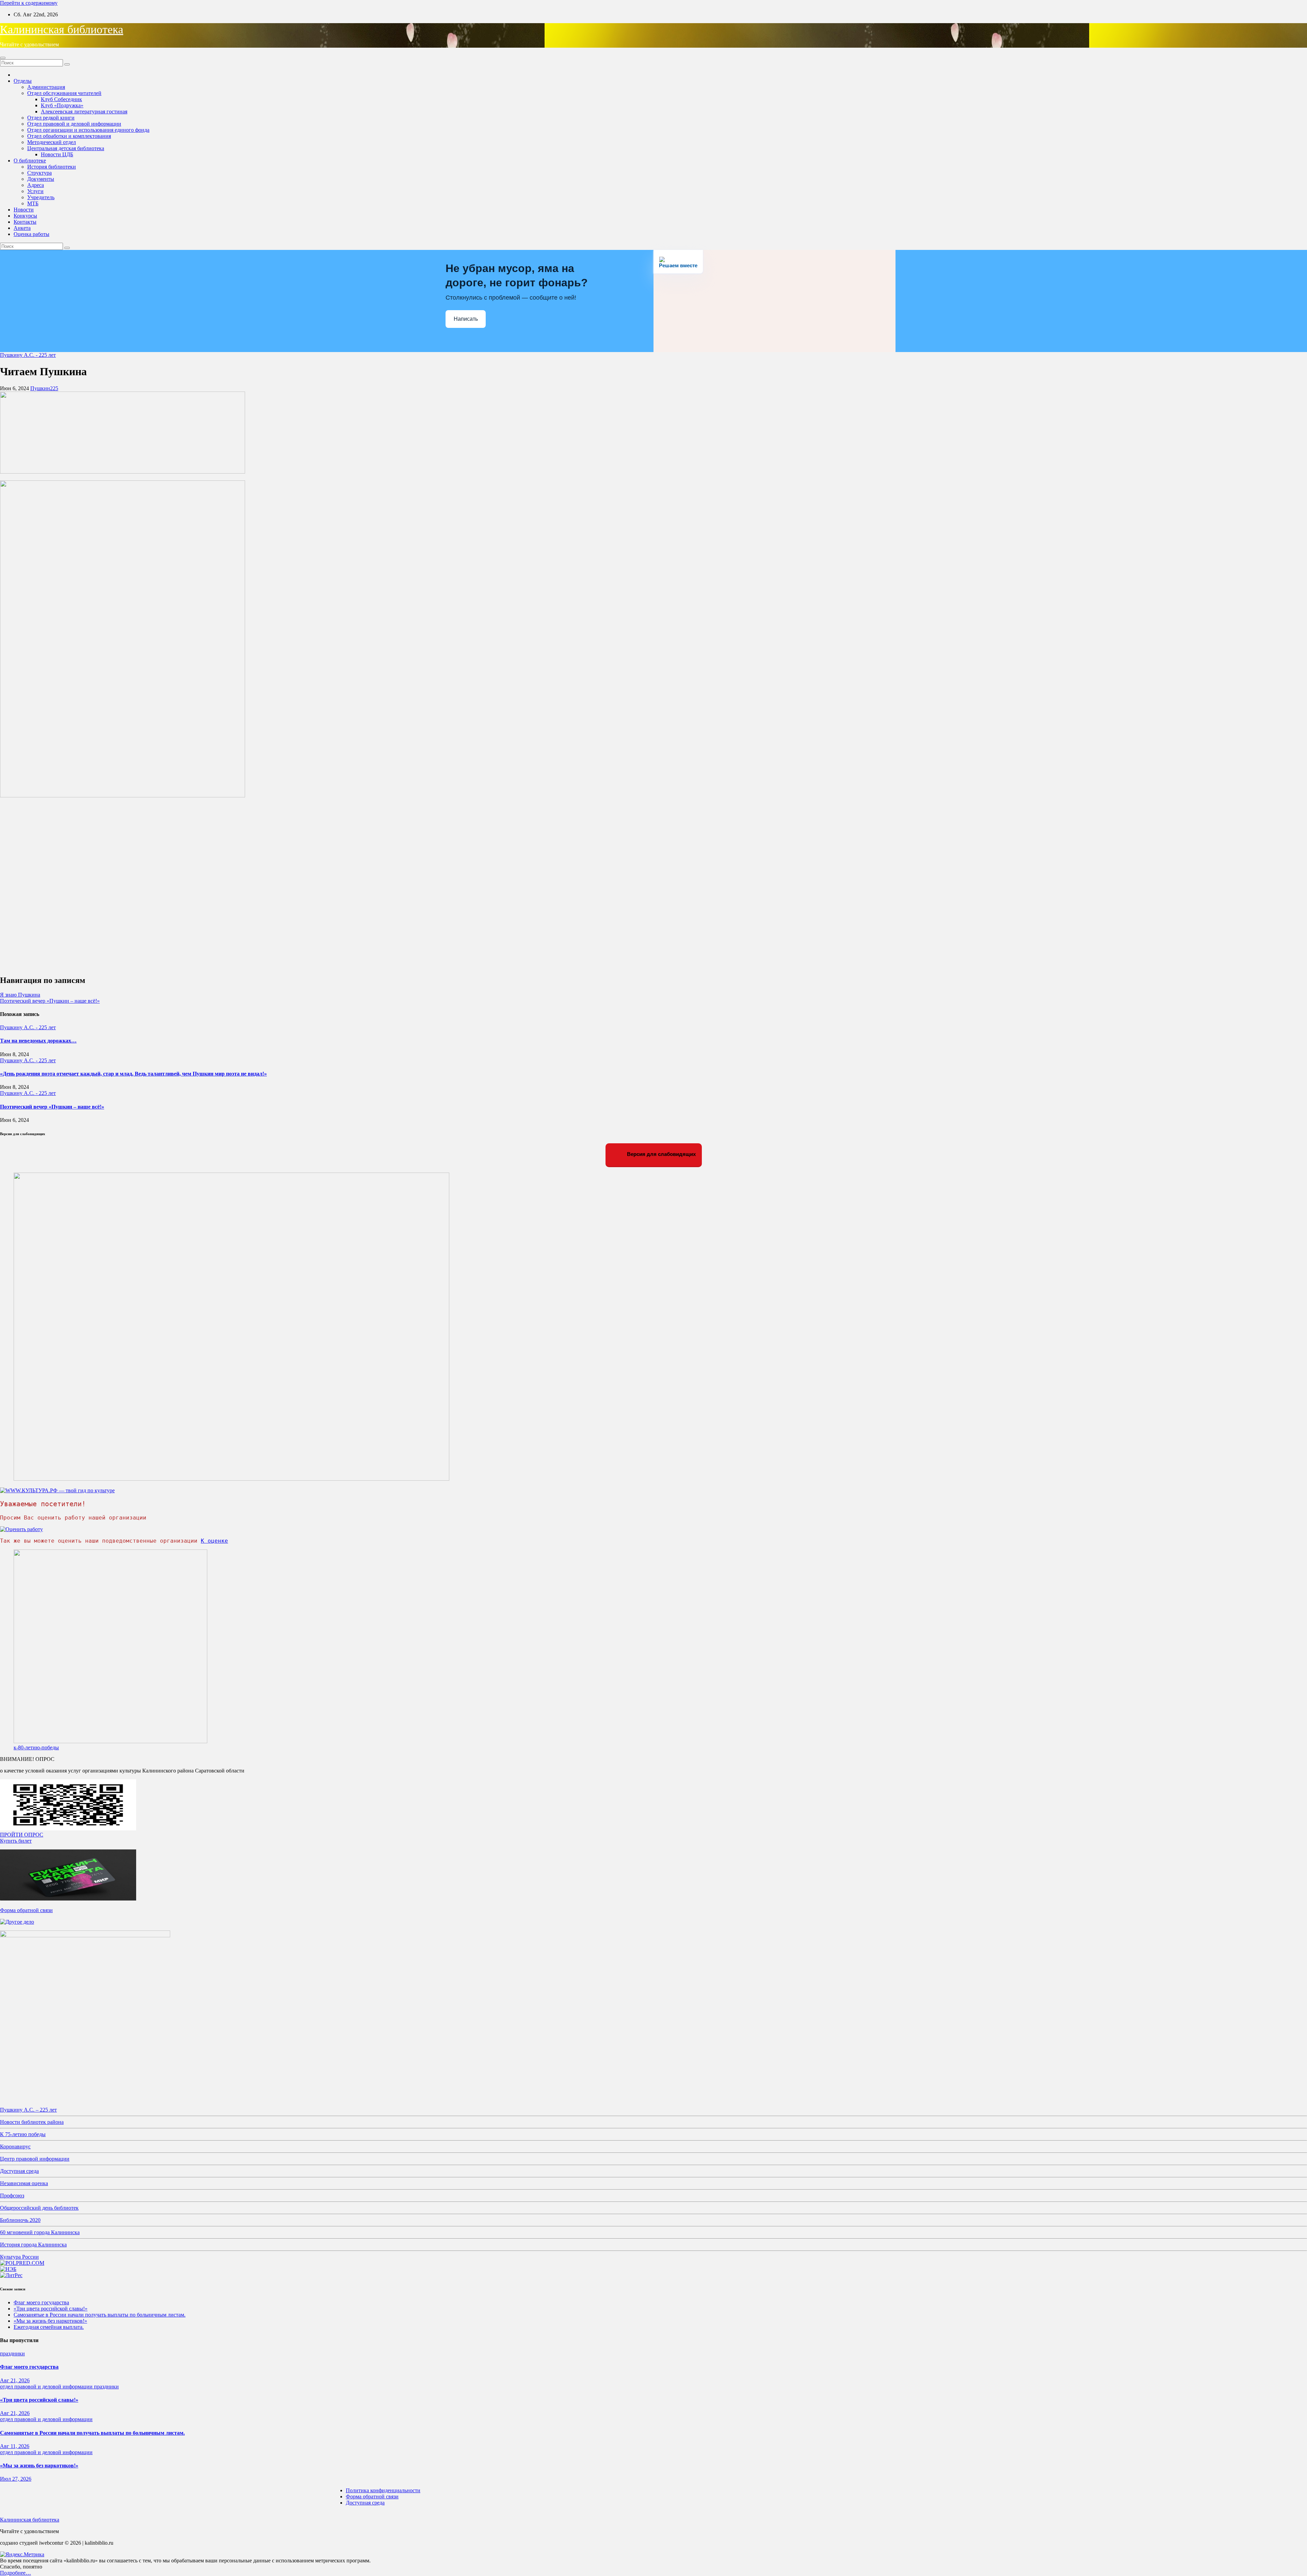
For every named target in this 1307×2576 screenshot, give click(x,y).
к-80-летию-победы (36, 1747)
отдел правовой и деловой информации (47, 2387)
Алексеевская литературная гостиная (84, 112)
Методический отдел (52, 142)
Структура (39, 173)
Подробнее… (15, 2573)
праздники (12, 2354)
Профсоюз (12, 2196)
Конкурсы (25, 216)
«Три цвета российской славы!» (51, 2309)
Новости (24, 210)
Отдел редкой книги (51, 118)
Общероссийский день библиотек (39, 2208)
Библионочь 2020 (20, 2220)
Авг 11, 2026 (15, 2446)
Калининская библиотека (62, 29)
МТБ (33, 203)
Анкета (22, 228)
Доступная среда (19, 2171)
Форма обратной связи (26, 1910)
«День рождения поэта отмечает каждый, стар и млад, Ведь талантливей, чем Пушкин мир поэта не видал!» (133, 1074)
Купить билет (16, 1841)
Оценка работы (31, 234)
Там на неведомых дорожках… (38, 1041)
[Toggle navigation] (3, 58)
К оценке (214, 1541)
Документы (41, 179)
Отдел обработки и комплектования (69, 136)
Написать (466, 319)
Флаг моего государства (41, 2302)
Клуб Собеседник (61, 99)
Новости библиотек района (32, 2122)
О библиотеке (30, 161)
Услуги (35, 191)
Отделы (23, 81)
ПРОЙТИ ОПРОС (22, 1835)
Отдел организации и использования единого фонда (88, 130)
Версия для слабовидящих (661, 1154)
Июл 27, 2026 (16, 2479)
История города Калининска (33, 2245)
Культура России (19, 2257)
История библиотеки (52, 167)
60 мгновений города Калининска (40, 2232)
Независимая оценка (24, 2183)
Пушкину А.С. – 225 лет (28, 2110)
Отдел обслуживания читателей (64, 93)
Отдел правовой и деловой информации (74, 124)
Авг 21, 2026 (15, 2380)
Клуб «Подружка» (62, 105)
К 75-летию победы (23, 2134)
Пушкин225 (44, 388)
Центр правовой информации (35, 2159)
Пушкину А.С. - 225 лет (28, 355)
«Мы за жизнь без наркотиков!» (50, 2321)
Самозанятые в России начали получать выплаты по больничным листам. (100, 2315)
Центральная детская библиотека (66, 148)
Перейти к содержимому (29, 3)
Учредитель (41, 197)
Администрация (46, 87)
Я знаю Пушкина (20, 995)
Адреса (36, 185)
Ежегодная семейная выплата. (49, 2327)
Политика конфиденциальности (383, 2490)
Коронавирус (15, 2146)
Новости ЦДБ (57, 154)
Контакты (25, 222)
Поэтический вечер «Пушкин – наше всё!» (50, 1001)
